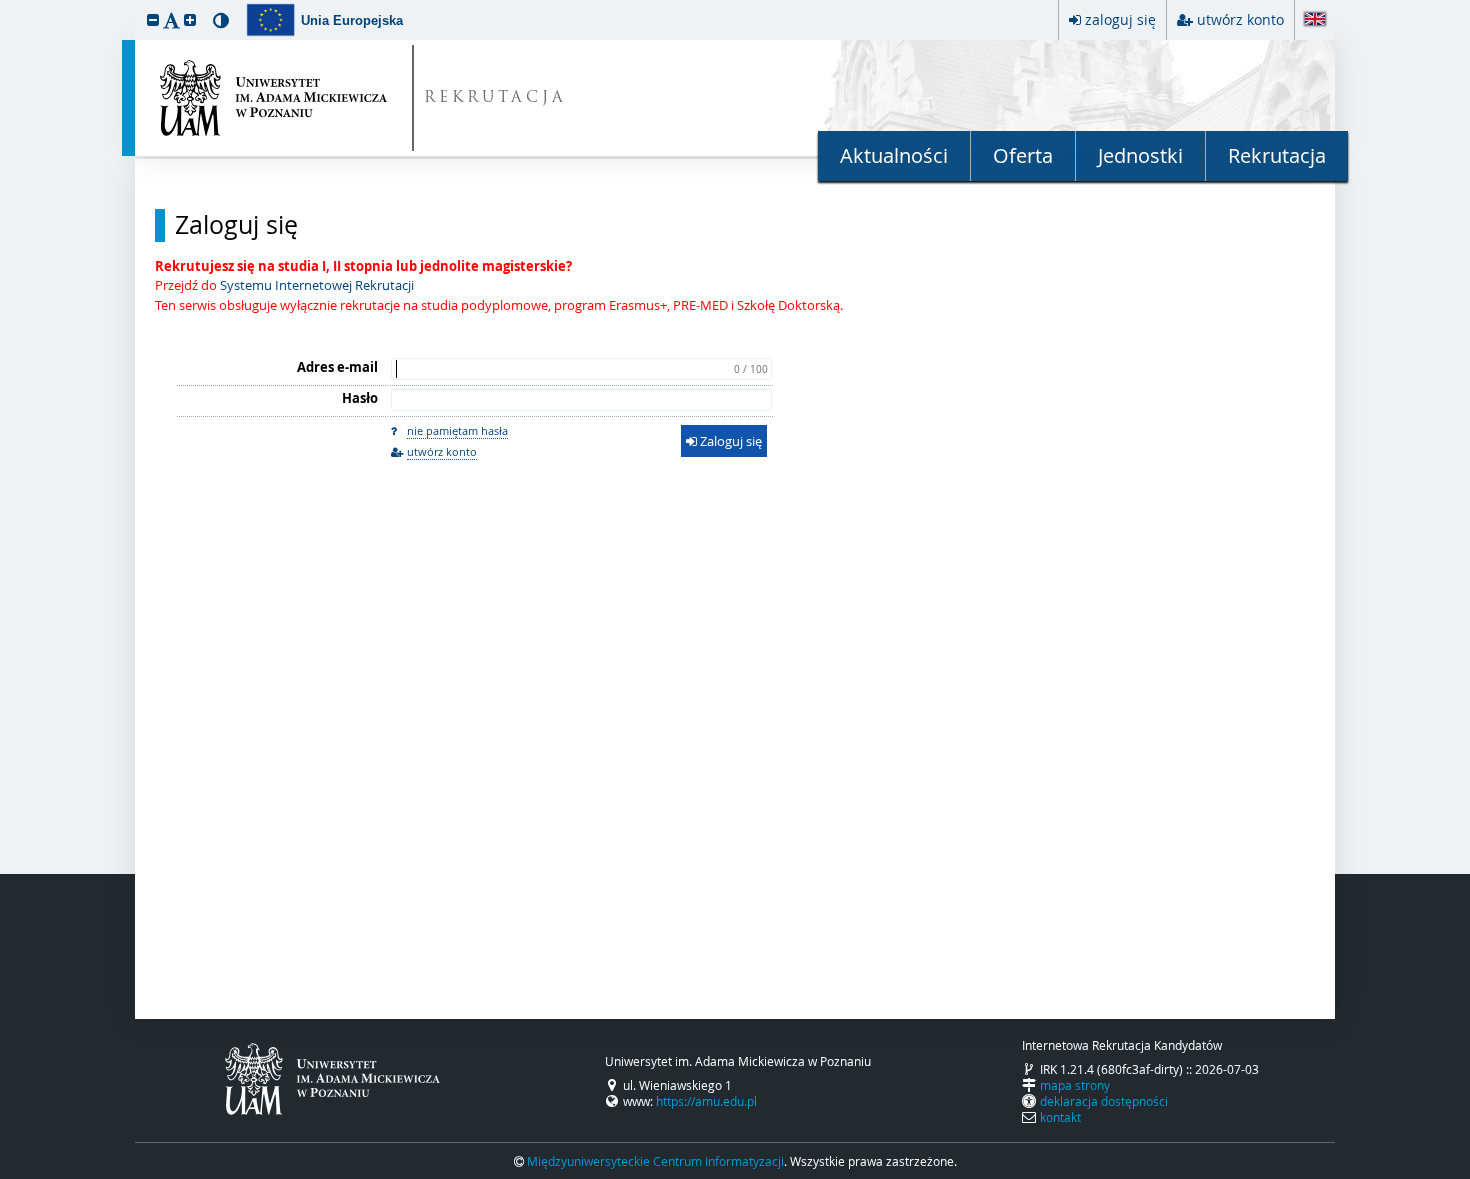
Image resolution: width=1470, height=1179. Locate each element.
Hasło (360, 398)
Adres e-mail (337, 367)
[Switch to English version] (1315, 20)
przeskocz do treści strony (5, 5)
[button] (153, 19)
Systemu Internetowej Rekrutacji (317, 285)
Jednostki (1140, 155)
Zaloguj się (236, 225)
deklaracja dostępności (1104, 1101)
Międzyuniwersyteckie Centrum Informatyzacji (655, 1161)
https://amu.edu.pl (706, 1101)
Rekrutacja (1277, 155)
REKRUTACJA (495, 98)
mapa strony (1075, 1085)
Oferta (1023, 155)
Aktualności (894, 155)
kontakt (1060, 1117)
